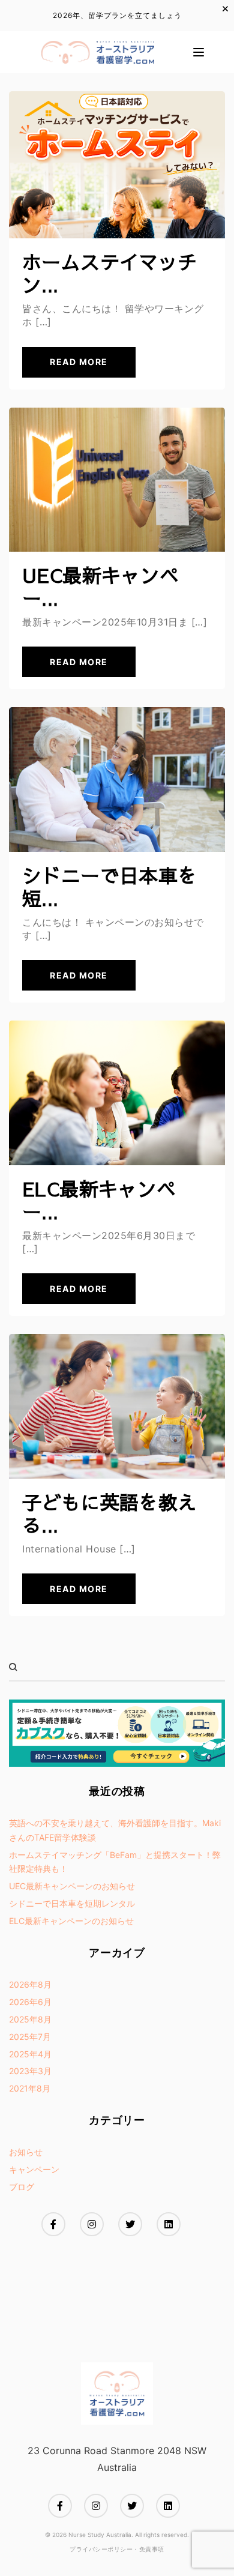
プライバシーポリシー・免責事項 (117, 2549)
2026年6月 (30, 2002)
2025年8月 (30, 2019)
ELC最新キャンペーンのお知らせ (71, 1921)
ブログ (22, 2187)
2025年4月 (30, 2054)
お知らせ (26, 2152)
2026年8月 (30, 1984)
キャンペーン (34, 2169)
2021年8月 (30, 2088)
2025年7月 (30, 2037)
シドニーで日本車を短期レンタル (72, 1903)
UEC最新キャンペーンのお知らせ (72, 1886)
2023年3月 (30, 2071)
